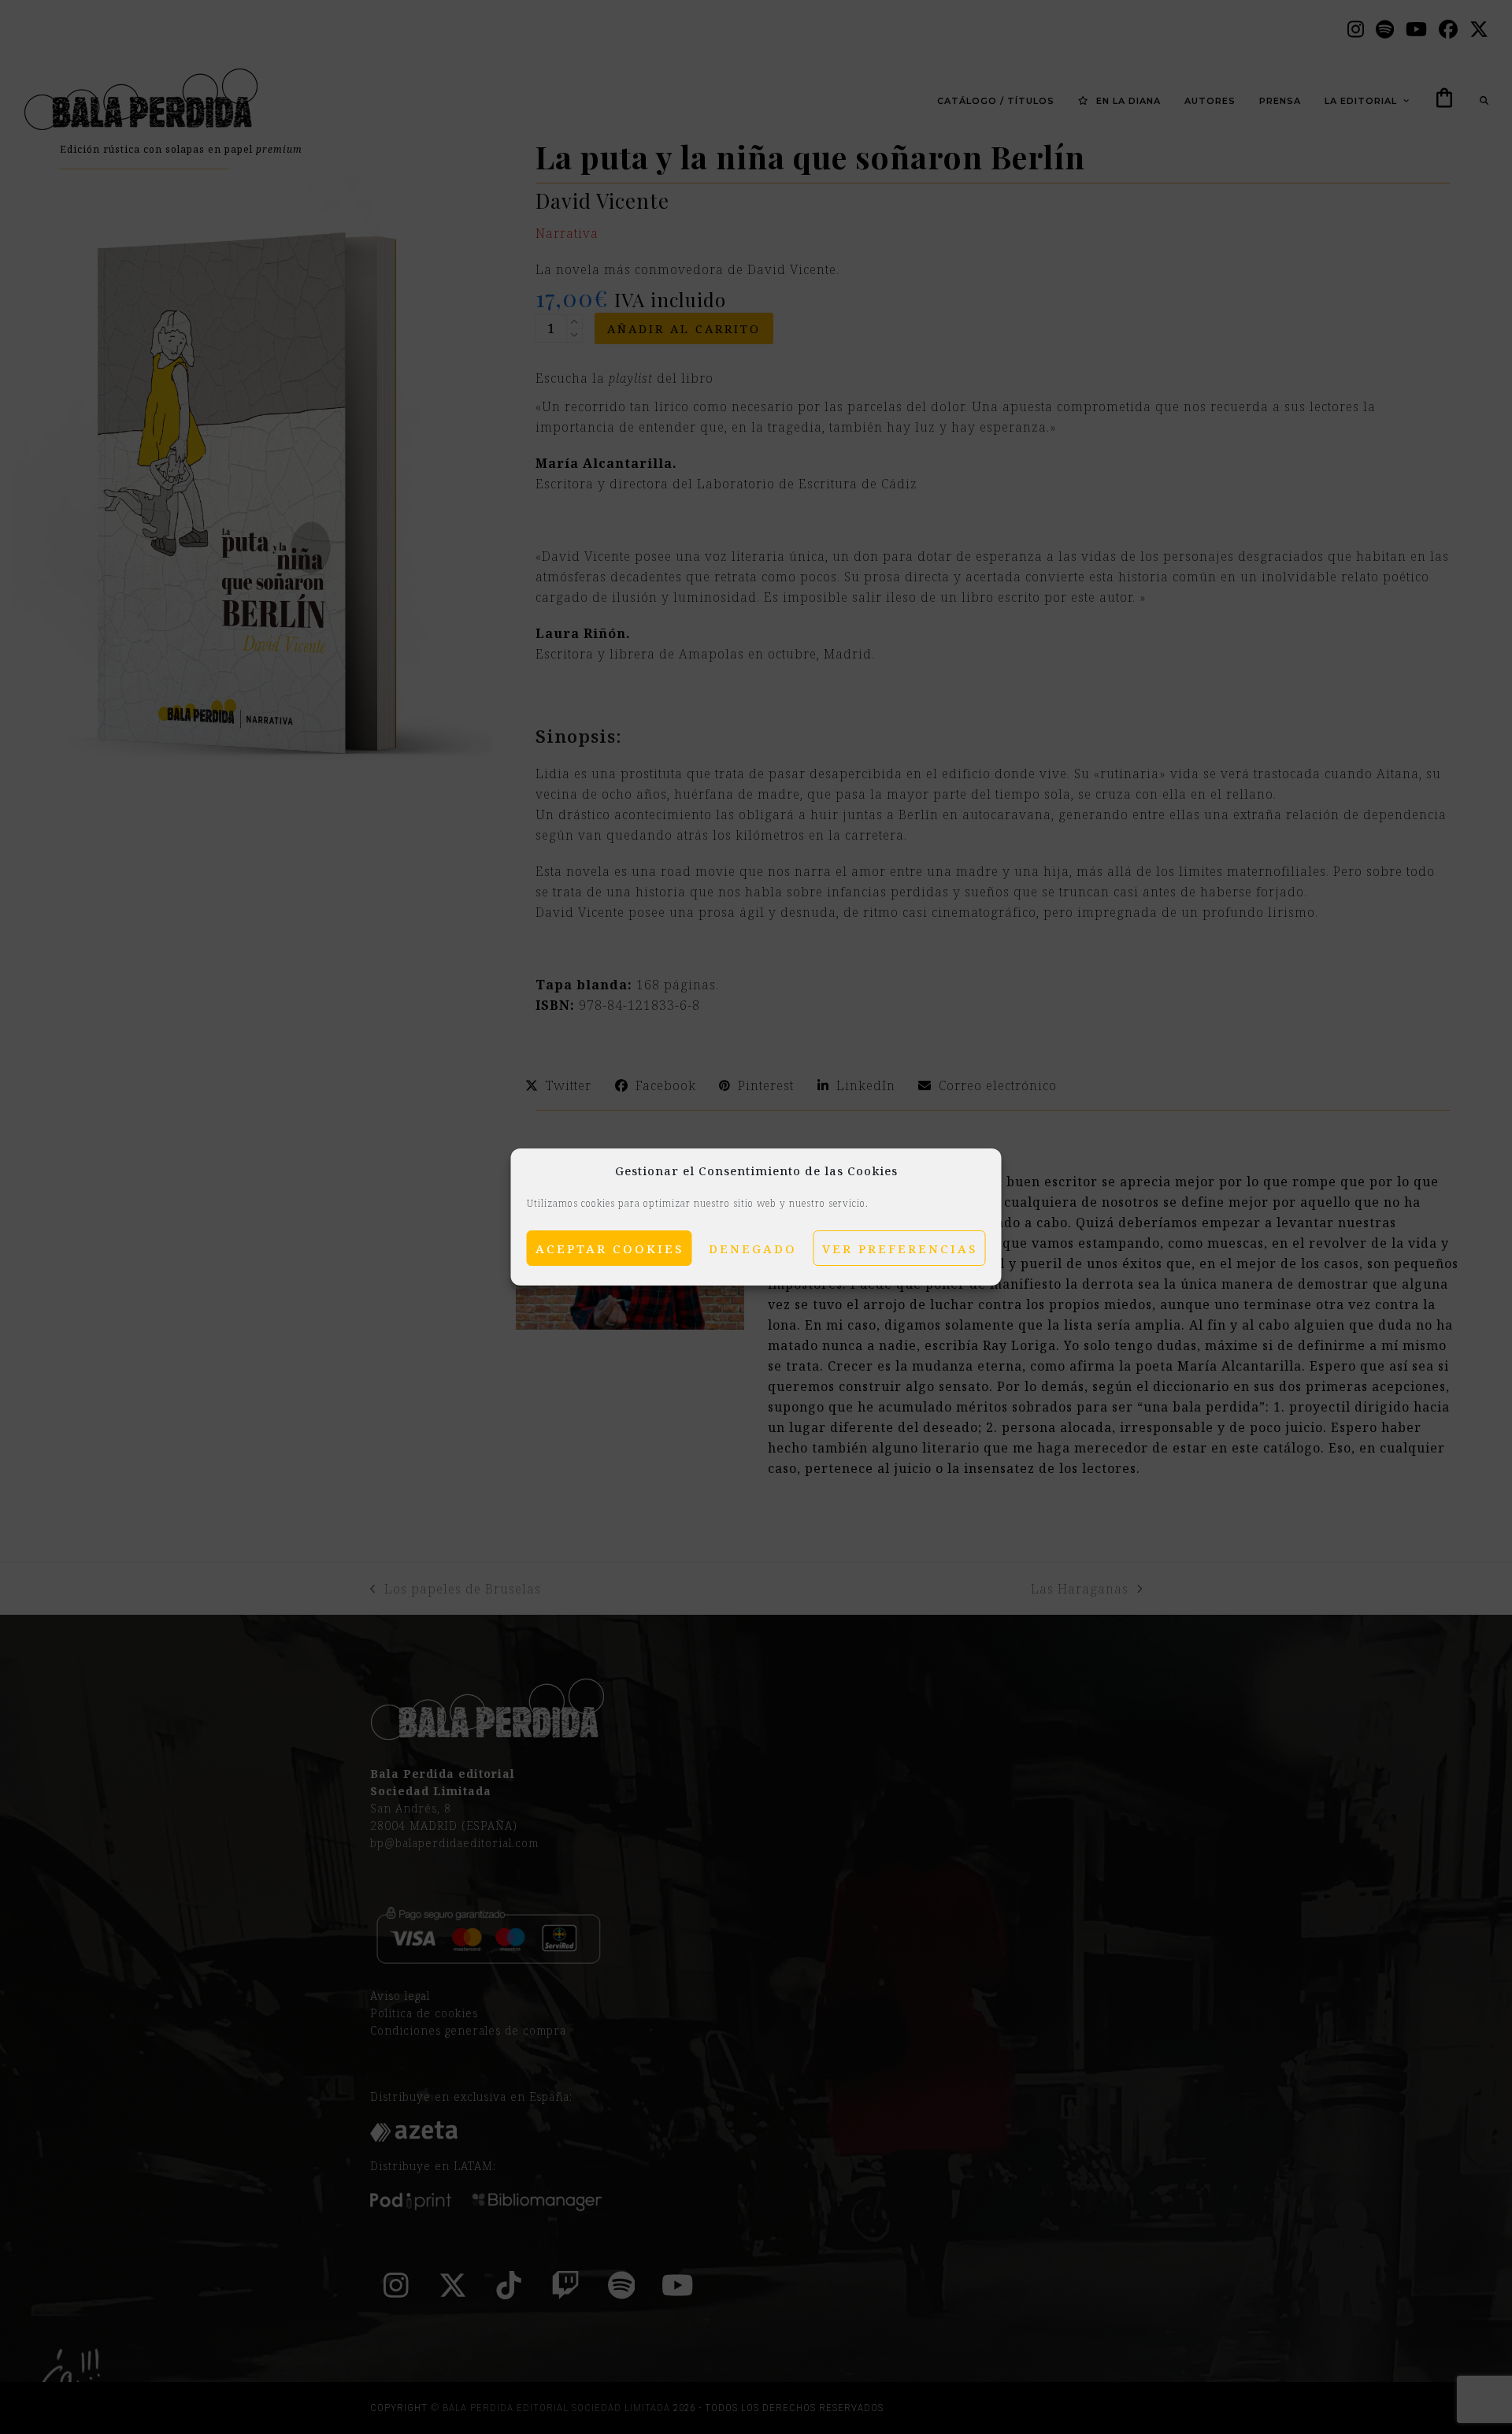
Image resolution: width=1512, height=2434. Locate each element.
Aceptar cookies (610, 1249)
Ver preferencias (900, 1249)
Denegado (753, 1249)
